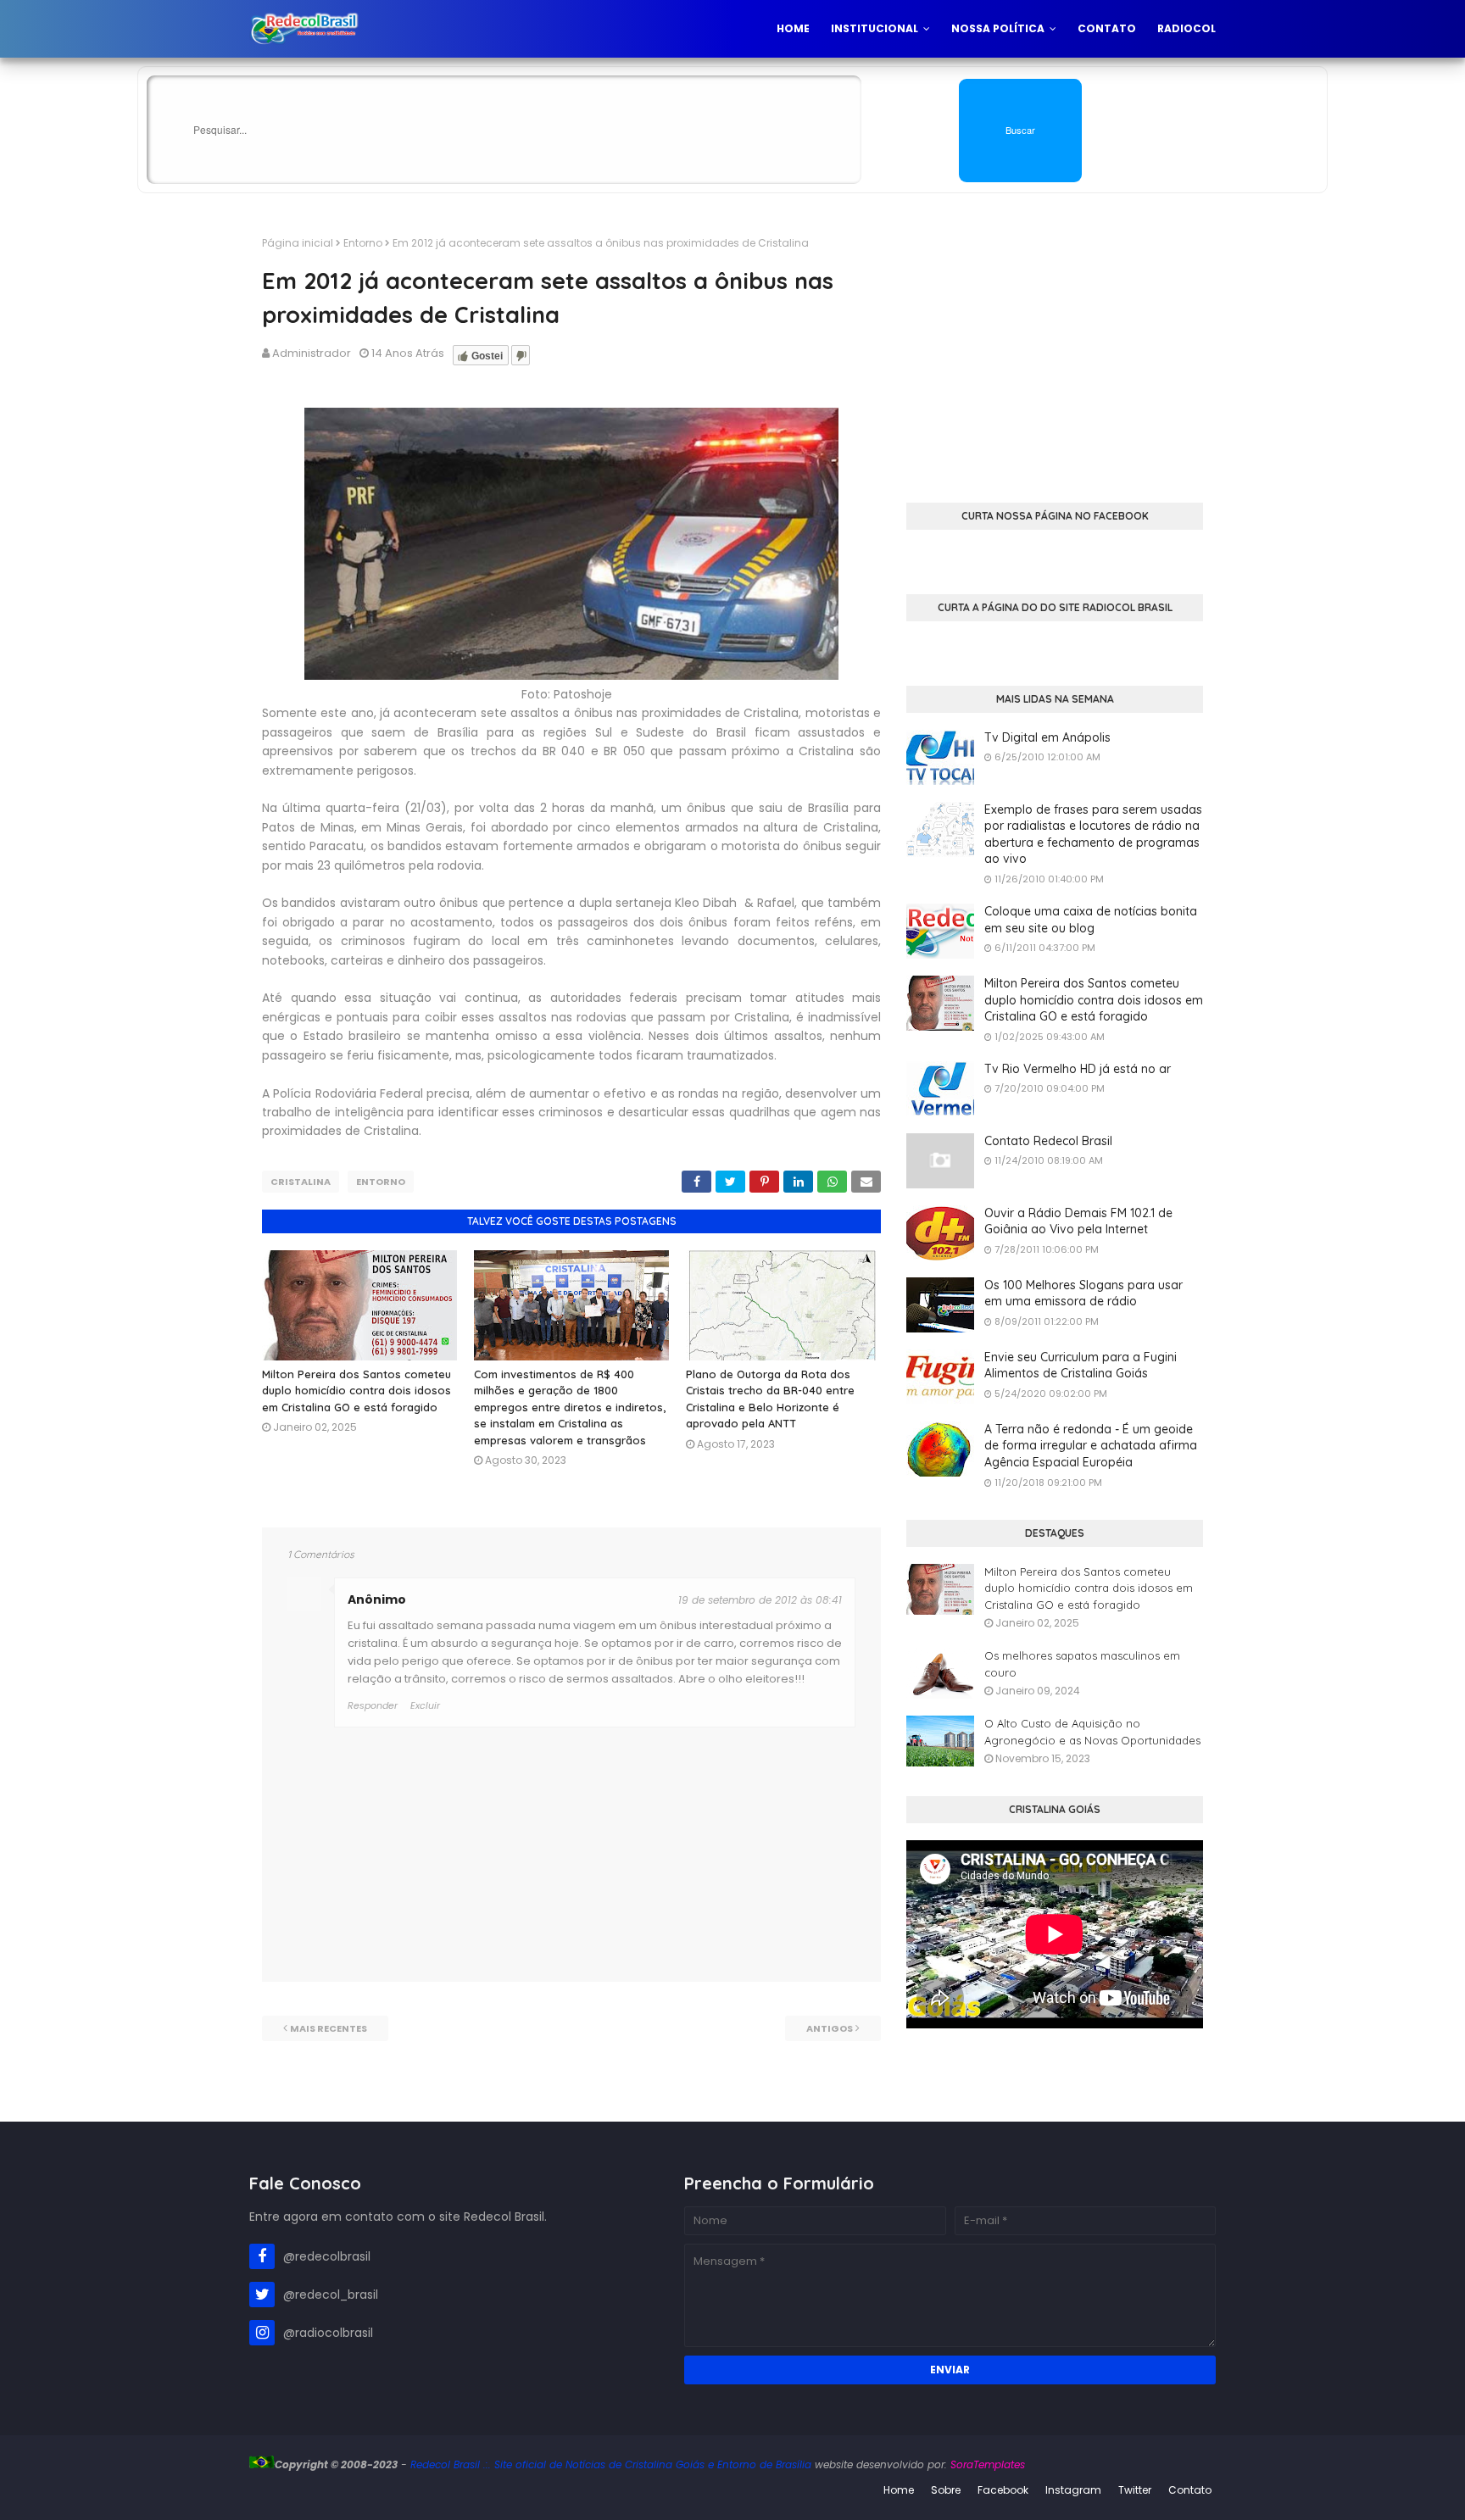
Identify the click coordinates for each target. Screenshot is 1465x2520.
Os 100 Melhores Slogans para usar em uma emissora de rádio (1083, 1293)
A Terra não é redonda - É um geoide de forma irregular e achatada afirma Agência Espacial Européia (1091, 1446)
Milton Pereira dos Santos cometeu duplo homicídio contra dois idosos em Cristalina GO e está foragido (357, 1391)
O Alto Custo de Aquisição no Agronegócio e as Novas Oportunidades (1092, 1732)
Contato (1190, 2490)
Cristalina (301, 1182)
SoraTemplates (988, 2464)
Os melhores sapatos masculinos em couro (1082, 1664)
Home (899, 2490)
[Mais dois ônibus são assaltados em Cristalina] (571, 676)
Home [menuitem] (793, 28)
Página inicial (298, 243)
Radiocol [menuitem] (1186, 28)
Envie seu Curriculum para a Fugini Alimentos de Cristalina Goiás (1081, 1366)
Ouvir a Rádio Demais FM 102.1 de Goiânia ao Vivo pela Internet (1078, 1221)
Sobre (946, 2490)
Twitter (1135, 2490)
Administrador (312, 353)
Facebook (1003, 2490)
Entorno (363, 243)
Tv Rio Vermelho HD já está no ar (1078, 1069)
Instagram (1073, 2490)
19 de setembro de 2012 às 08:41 (760, 1600)
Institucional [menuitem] (875, 28)
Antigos (830, 2028)
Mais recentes (329, 2028)
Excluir (425, 1705)
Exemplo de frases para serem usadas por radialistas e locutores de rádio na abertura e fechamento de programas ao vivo (1093, 834)
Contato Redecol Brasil (1048, 1141)
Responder (373, 1705)
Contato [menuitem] (1107, 28)
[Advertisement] (1055, 354)
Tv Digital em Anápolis (1047, 737)
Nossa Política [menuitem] (998, 28)
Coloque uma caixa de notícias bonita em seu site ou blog (1091, 920)
